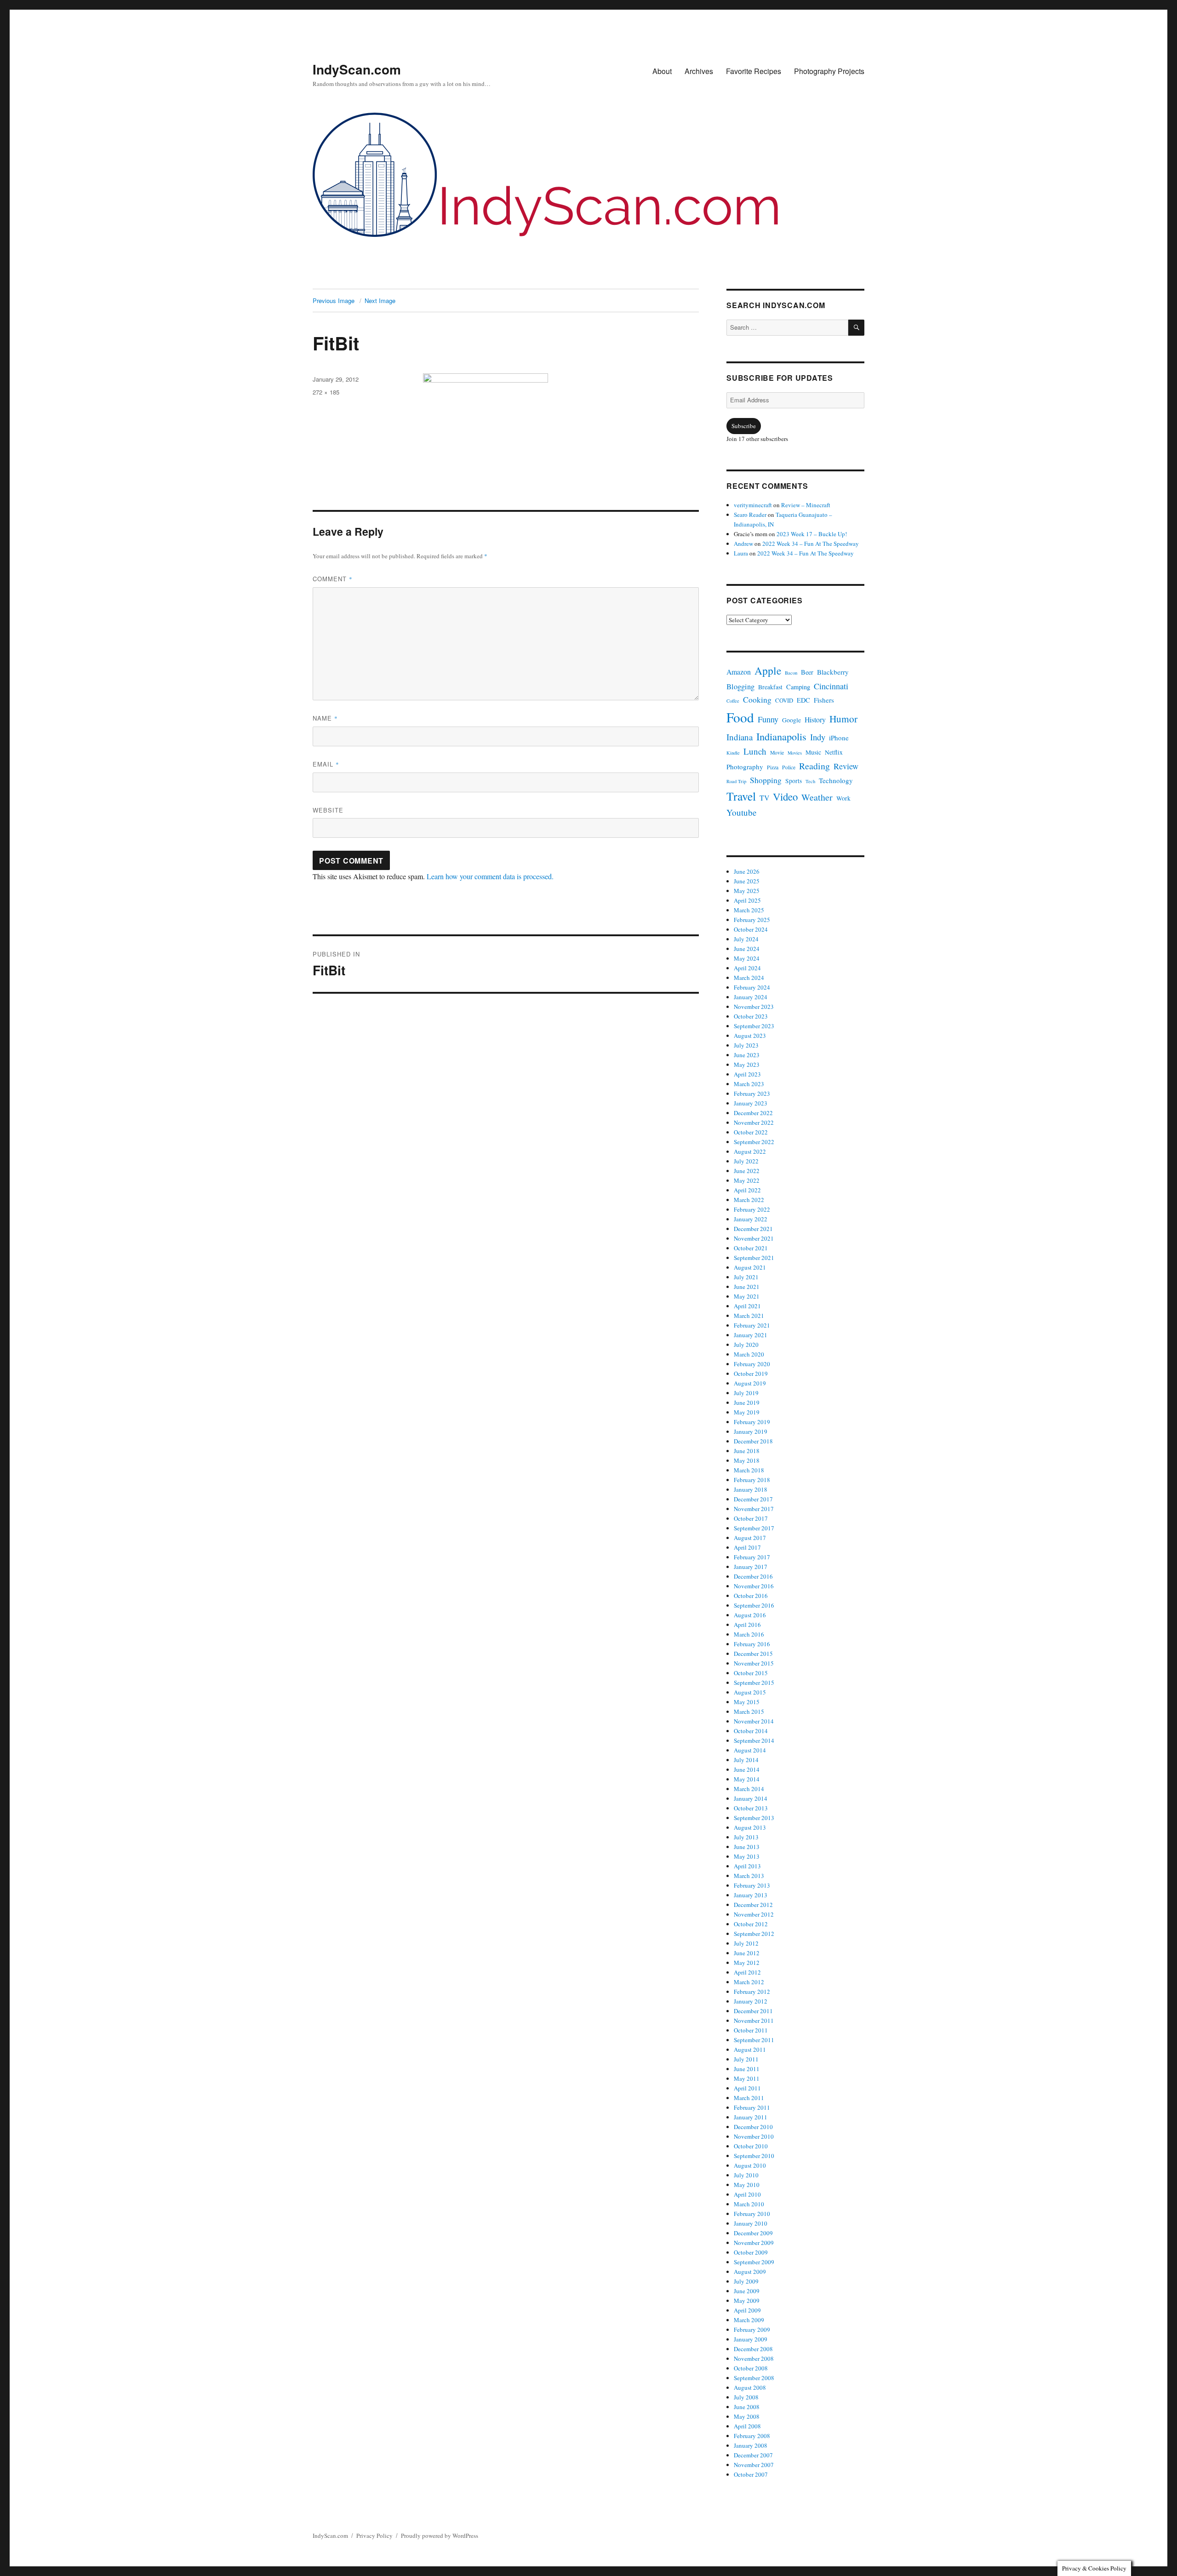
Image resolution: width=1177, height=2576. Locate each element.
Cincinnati (831, 686)
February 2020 (752, 1364)
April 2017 (747, 1547)
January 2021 (751, 1335)
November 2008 (754, 2358)
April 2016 (747, 1625)
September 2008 (754, 2378)
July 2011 (746, 2059)
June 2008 (747, 2407)
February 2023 (752, 1093)
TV (764, 798)
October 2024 (751, 929)
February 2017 (752, 1557)
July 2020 (746, 1345)
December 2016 (753, 1576)
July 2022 (746, 1161)
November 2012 (754, 1914)
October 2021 (751, 1248)
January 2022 (751, 1219)
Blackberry (833, 672)
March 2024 (749, 978)
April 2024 (747, 968)
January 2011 (751, 2117)
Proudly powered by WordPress (440, 2536)
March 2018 (749, 1470)
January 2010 (751, 2223)
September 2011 (754, 2040)
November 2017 (754, 1509)
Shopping (766, 780)
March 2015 (749, 1712)
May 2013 (747, 1856)
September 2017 (754, 1528)
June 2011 (747, 2069)
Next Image (380, 301)
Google (791, 720)
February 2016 (752, 1644)
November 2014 (754, 1721)
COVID (784, 701)
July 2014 (746, 1760)
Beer (807, 672)
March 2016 (749, 1634)
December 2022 (753, 1113)
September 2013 (754, 1818)
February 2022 (752, 1209)
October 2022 (751, 1132)
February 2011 (752, 2107)
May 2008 (747, 2416)
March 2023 (749, 1084)
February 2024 (752, 987)
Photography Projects (829, 71)
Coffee (733, 701)
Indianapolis (781, 736)
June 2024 (747, 949)
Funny (768, 719)
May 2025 (747, 891)
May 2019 (747, 1412)
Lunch (755, 751)
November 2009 (754, 2243)
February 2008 (752, 2436)
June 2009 (747, 2291)
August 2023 (750, 1036)
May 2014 (747, 1779)
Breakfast (770, 687)
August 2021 (750, 1267)
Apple (768, 670)
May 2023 (747, 1065)
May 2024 (747, 958)
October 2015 (751, 1673)
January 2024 (751, 997)
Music (813, 752)
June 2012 (747, 1953)
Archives (699, 71)
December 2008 (753, 2349)
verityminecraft (753, 505)
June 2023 (747, 1055)
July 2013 (746, 1837)
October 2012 (751, 1924)
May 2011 (747, 2078)
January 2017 (751, 1567)
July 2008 (746, 2397)
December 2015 (753, 1654)
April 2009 (747, 2310)
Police (789, 767)
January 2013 (751, 1895)
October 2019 (751, 1374)
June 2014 (747, 1769)
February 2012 (752, 1992)
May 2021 (747, 1296)
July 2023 (746, 1045)
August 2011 (750, 2049)
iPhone (839, 738)
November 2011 (754, 2021)
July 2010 (746, 2175)
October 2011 (751, 2030)
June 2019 (747, 1402)
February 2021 (752, 1325)
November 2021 (754, 1238)
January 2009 (751, 2339)
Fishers (824, 700)
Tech (810, 781)
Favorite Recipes (754, 71)
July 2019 (746, 1393)
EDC (803, 700)
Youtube (741, 812)
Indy (818, 737)
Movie (777, 753)
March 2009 (749, 2320)
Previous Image (334, 301)
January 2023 (751, 1103)
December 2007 (753, 2455)
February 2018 (752, 1480)
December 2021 (753, 1229)
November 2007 (754, 2465)
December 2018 (753, 1441)
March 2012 (749, 1982)
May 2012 (747, 1963)
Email (326, 764)
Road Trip (736, 781)
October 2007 (751, 2474)
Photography (745, 767)
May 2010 (747, 2185)
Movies (795, 753)
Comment (333, 579)
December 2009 (753, 2233)
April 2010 (747, 2194)
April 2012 (747, 1972)
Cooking (757, 699)
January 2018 (751, 1489)
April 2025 (747, 900)
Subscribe (744, 426)
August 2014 (750, 1750)
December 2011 (753, 2011)
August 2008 (750, 2387)
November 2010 (754, 2136)
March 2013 (749, 1876)
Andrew (743, 544)
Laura (741, 553)
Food (740, 717)
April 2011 (747, 2088)
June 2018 (747, 1451)
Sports (794, 781)
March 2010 (749, 2204)
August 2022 (750, 1151)
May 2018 (747, 1460)
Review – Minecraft (806, 505)
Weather (817, 797)
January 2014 (751, 1798)
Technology (836, 780)
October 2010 (751, 2146)
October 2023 (751, 1016)
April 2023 (747, 1074)
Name (325, 718)
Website (328, 810)
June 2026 (747, 871)
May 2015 (747, 1702)
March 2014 (749, 1789)
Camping (798, 687)
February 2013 (752, 1885)
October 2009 (751, 2252)
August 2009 (750, 2272)
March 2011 (749, 2098)
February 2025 (752, 920)
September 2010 (754, 2156)
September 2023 (754, 1026)
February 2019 (752, 1422)
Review (846, 766)
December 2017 (753, 1499)
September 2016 (754, 1605)
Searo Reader (750, 515)
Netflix (834, 752)
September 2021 (754, 1258)
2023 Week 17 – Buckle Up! (812, 534)
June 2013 (747, 1847)
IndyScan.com (357, 69)
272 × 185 (326, 392)
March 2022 (749, 1200)
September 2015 (754, 1683)
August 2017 (750, 1538)
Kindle (733, 753)
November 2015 (754, 1663)
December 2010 (753, 2127)
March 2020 (749, 1354)
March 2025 (749, 910)
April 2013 (747, 1866)
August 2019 (750, 1383)
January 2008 (751, 2445)
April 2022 (747, 1190)
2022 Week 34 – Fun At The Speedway (811, 544)
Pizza (773, 767)
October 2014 (751, 1731)
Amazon (739, 672)
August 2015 (750, 1692)
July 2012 (746, 1943)
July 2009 (746, 2281)
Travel (741, 796)
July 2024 (746, 939)
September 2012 (754, 1934)
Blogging (740, 687)
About (662, 71)
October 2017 (751, 1518)
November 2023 (754, 1007)
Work (843, 798)
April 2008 (747, 2426)
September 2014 (754, 1740)
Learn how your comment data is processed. (490, 876)
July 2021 (746, 1277)
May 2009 (747, 2301)
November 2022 (754, 1122)
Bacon (791, 673)
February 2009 (752, 2330)
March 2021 (749, 1316)
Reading (814, 766)
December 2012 (753, 1905)
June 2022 (747, 1171)
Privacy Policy (374, 2536)
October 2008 (751, 2368)
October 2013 (751, 1808)
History (815, 719)
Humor (843, 718)
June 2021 (747, 1287)
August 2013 (750, 1827)
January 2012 (751, 2001)
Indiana (740, 737)
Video (785, 796)
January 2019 (751, 1431)
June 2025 (747, 881)
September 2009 (754, 2262)
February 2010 (752, 2214)
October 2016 (751, 1596)
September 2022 (754, 1142)
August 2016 (750, 1615)
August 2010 (750, 2165)
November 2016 (754, 1586)
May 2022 (747, 1180)
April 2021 (747, 1306)
